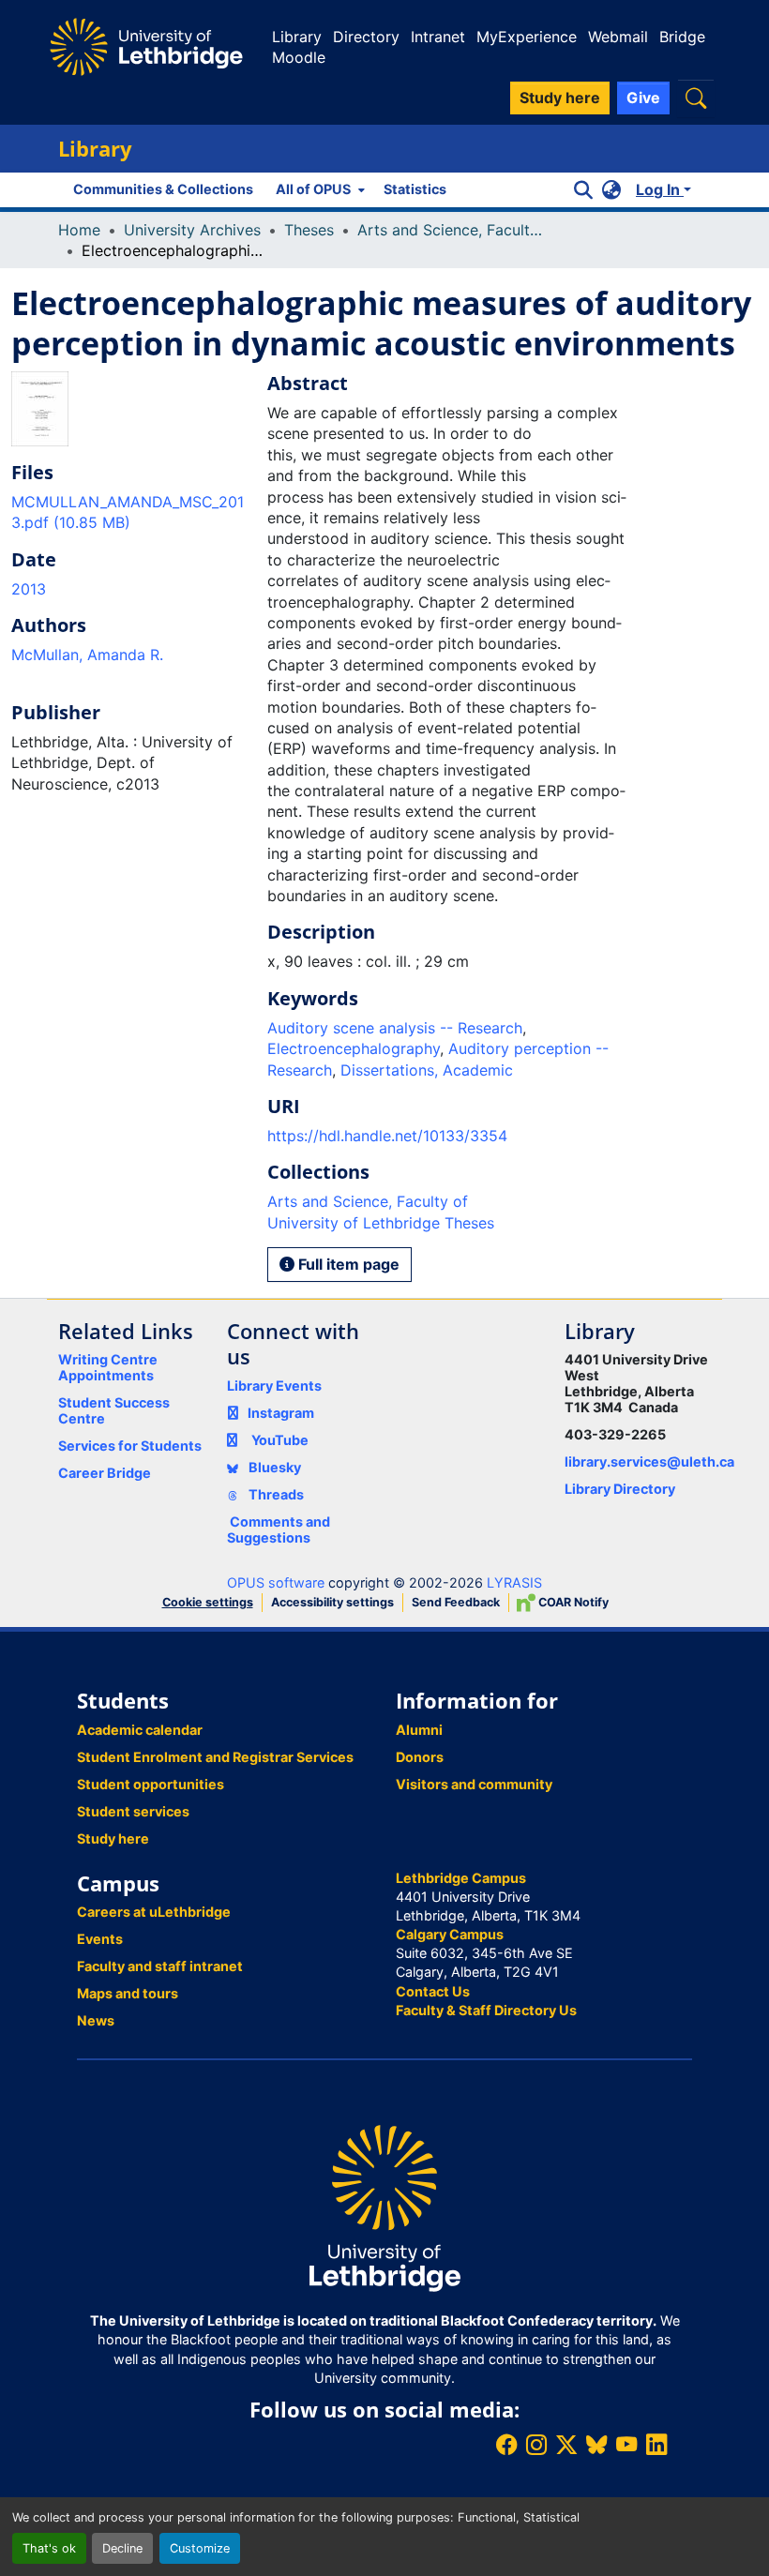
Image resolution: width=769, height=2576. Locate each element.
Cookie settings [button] (208, 1602)
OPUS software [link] (276, 1582)
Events (100, 1939)
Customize (200, 2548)
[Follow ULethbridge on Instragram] (536, 2444)
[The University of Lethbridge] (384, 2207)
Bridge (682, 37)
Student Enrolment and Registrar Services (215, 1757)
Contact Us (433, 1991)
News (96, 2020)
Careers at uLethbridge (154, 1912)
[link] (128, 512)
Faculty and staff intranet (160, 1966)
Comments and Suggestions (279, 1529)
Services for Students (130, 1446)
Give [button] (643, 98)
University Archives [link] (192, 230)
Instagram (281, 1413)
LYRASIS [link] (514, 1582)
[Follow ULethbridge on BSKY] (596, 2444)
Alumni (419, 1730)
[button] (696, 98)
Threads (275, 1494)
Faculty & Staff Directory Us (486, 2010)
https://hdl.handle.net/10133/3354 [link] (387, 1136)
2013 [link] (29, 589)
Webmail (618, 37)
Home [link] (79, 230)
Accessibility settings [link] (332, 1602)
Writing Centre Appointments (108, 1367)
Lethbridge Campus (461, 1878)
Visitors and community (474, 1784)
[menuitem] (318, 189)
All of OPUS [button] (313, 189)
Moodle (299, 57)
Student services (133, 1811)
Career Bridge (105, 1473)
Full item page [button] (347, 1264)
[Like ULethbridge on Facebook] (506, 2444)
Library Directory (620, 1489)
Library (297, 37)
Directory (366, 37)
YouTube (280, 1440)
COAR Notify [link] (572, 1602)
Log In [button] (660, 189)
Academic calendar (140, 1730)
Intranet (438, 37)
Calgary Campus (450, 1934)
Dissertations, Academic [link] (427, 1070)
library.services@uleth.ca (649, 1461)
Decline (122, 2548)
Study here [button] (560, 98)
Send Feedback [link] (456, 1602)
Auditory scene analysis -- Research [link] (395, 1028)
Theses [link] (309, 230)
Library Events (274, 1386)
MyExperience (527, 37)
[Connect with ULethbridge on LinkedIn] (656, 2444)
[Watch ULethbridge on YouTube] (626, 2444)
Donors (420, 1757)
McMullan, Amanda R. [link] (87, 655)
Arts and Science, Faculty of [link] (451, 230)
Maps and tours (128, 1993)
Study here (113, 1838)
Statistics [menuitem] (415, 189)
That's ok (49, 2548)
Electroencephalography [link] (354, 1048)
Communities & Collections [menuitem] (163, 189)
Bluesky (273, 1467)
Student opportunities (151, 1784)
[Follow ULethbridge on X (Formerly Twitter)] (566, 2444)
